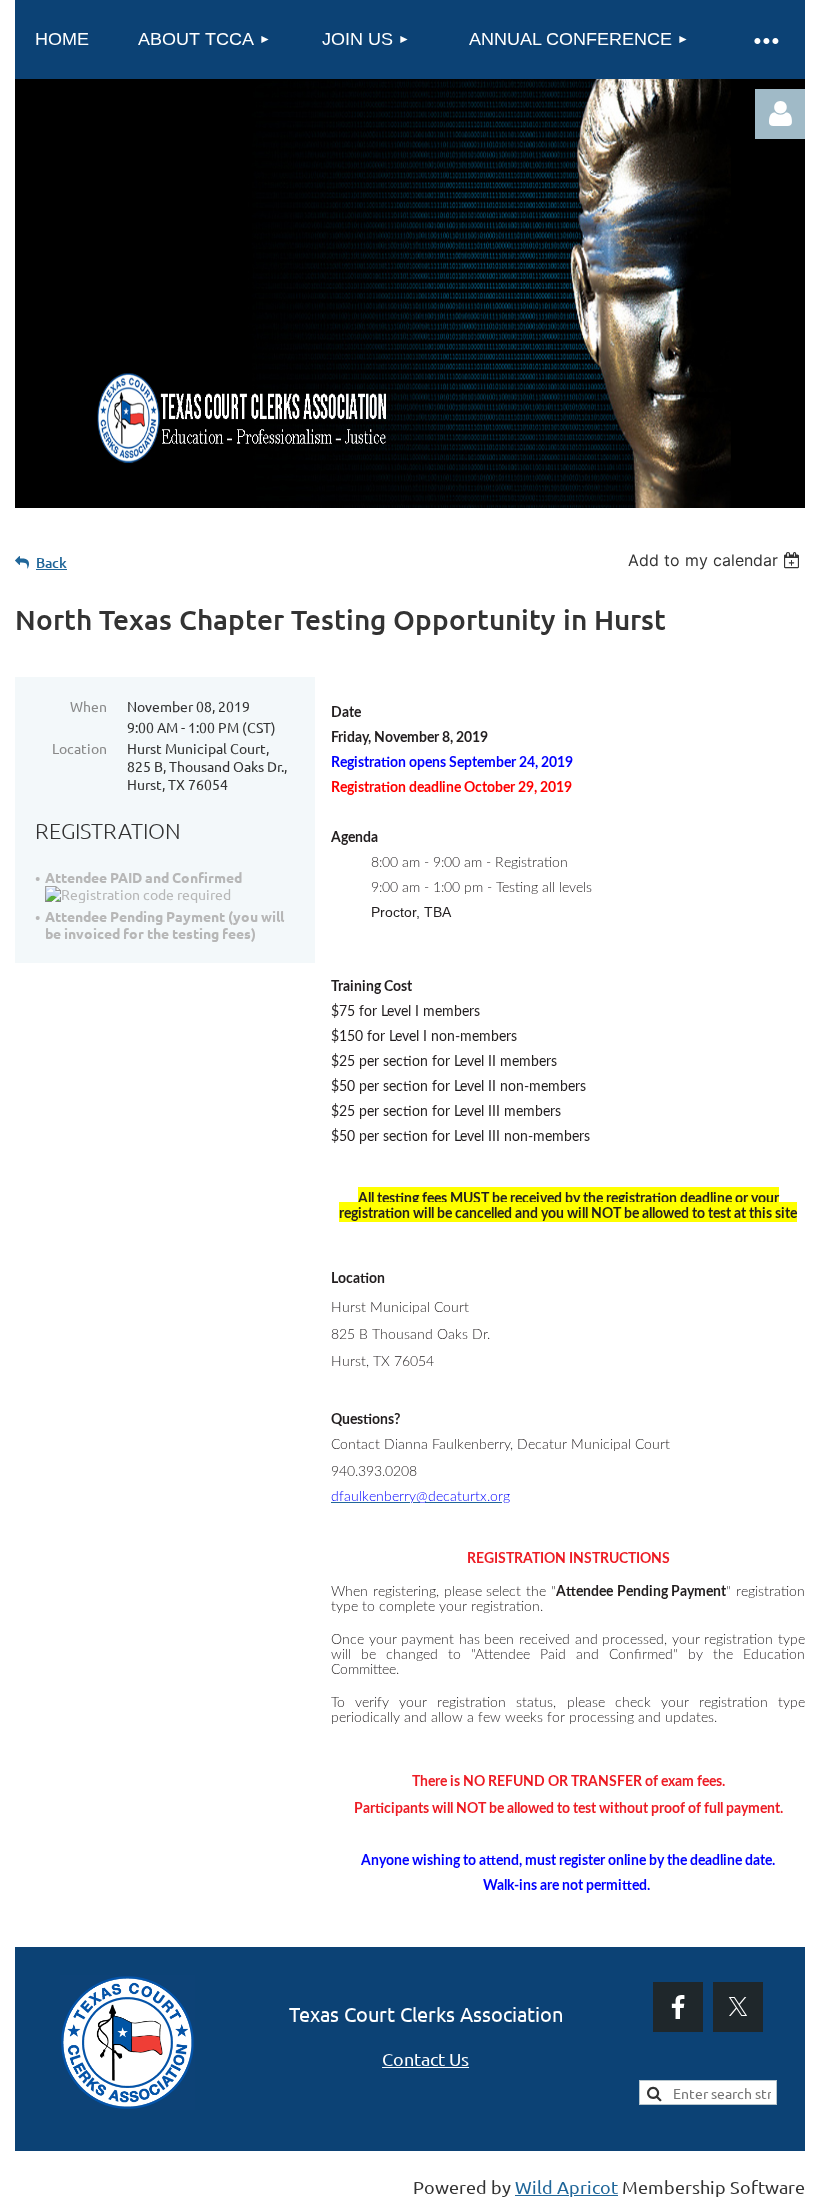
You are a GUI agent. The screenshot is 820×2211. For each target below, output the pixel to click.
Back (51, 562)
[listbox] (716, 560)
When (88, 706)
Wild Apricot (566, 2186)
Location (79, 748)
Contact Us (425, 2058)
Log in (780, 114)
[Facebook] (678, 2007)
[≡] (765, 39)
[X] (738, 2007)
